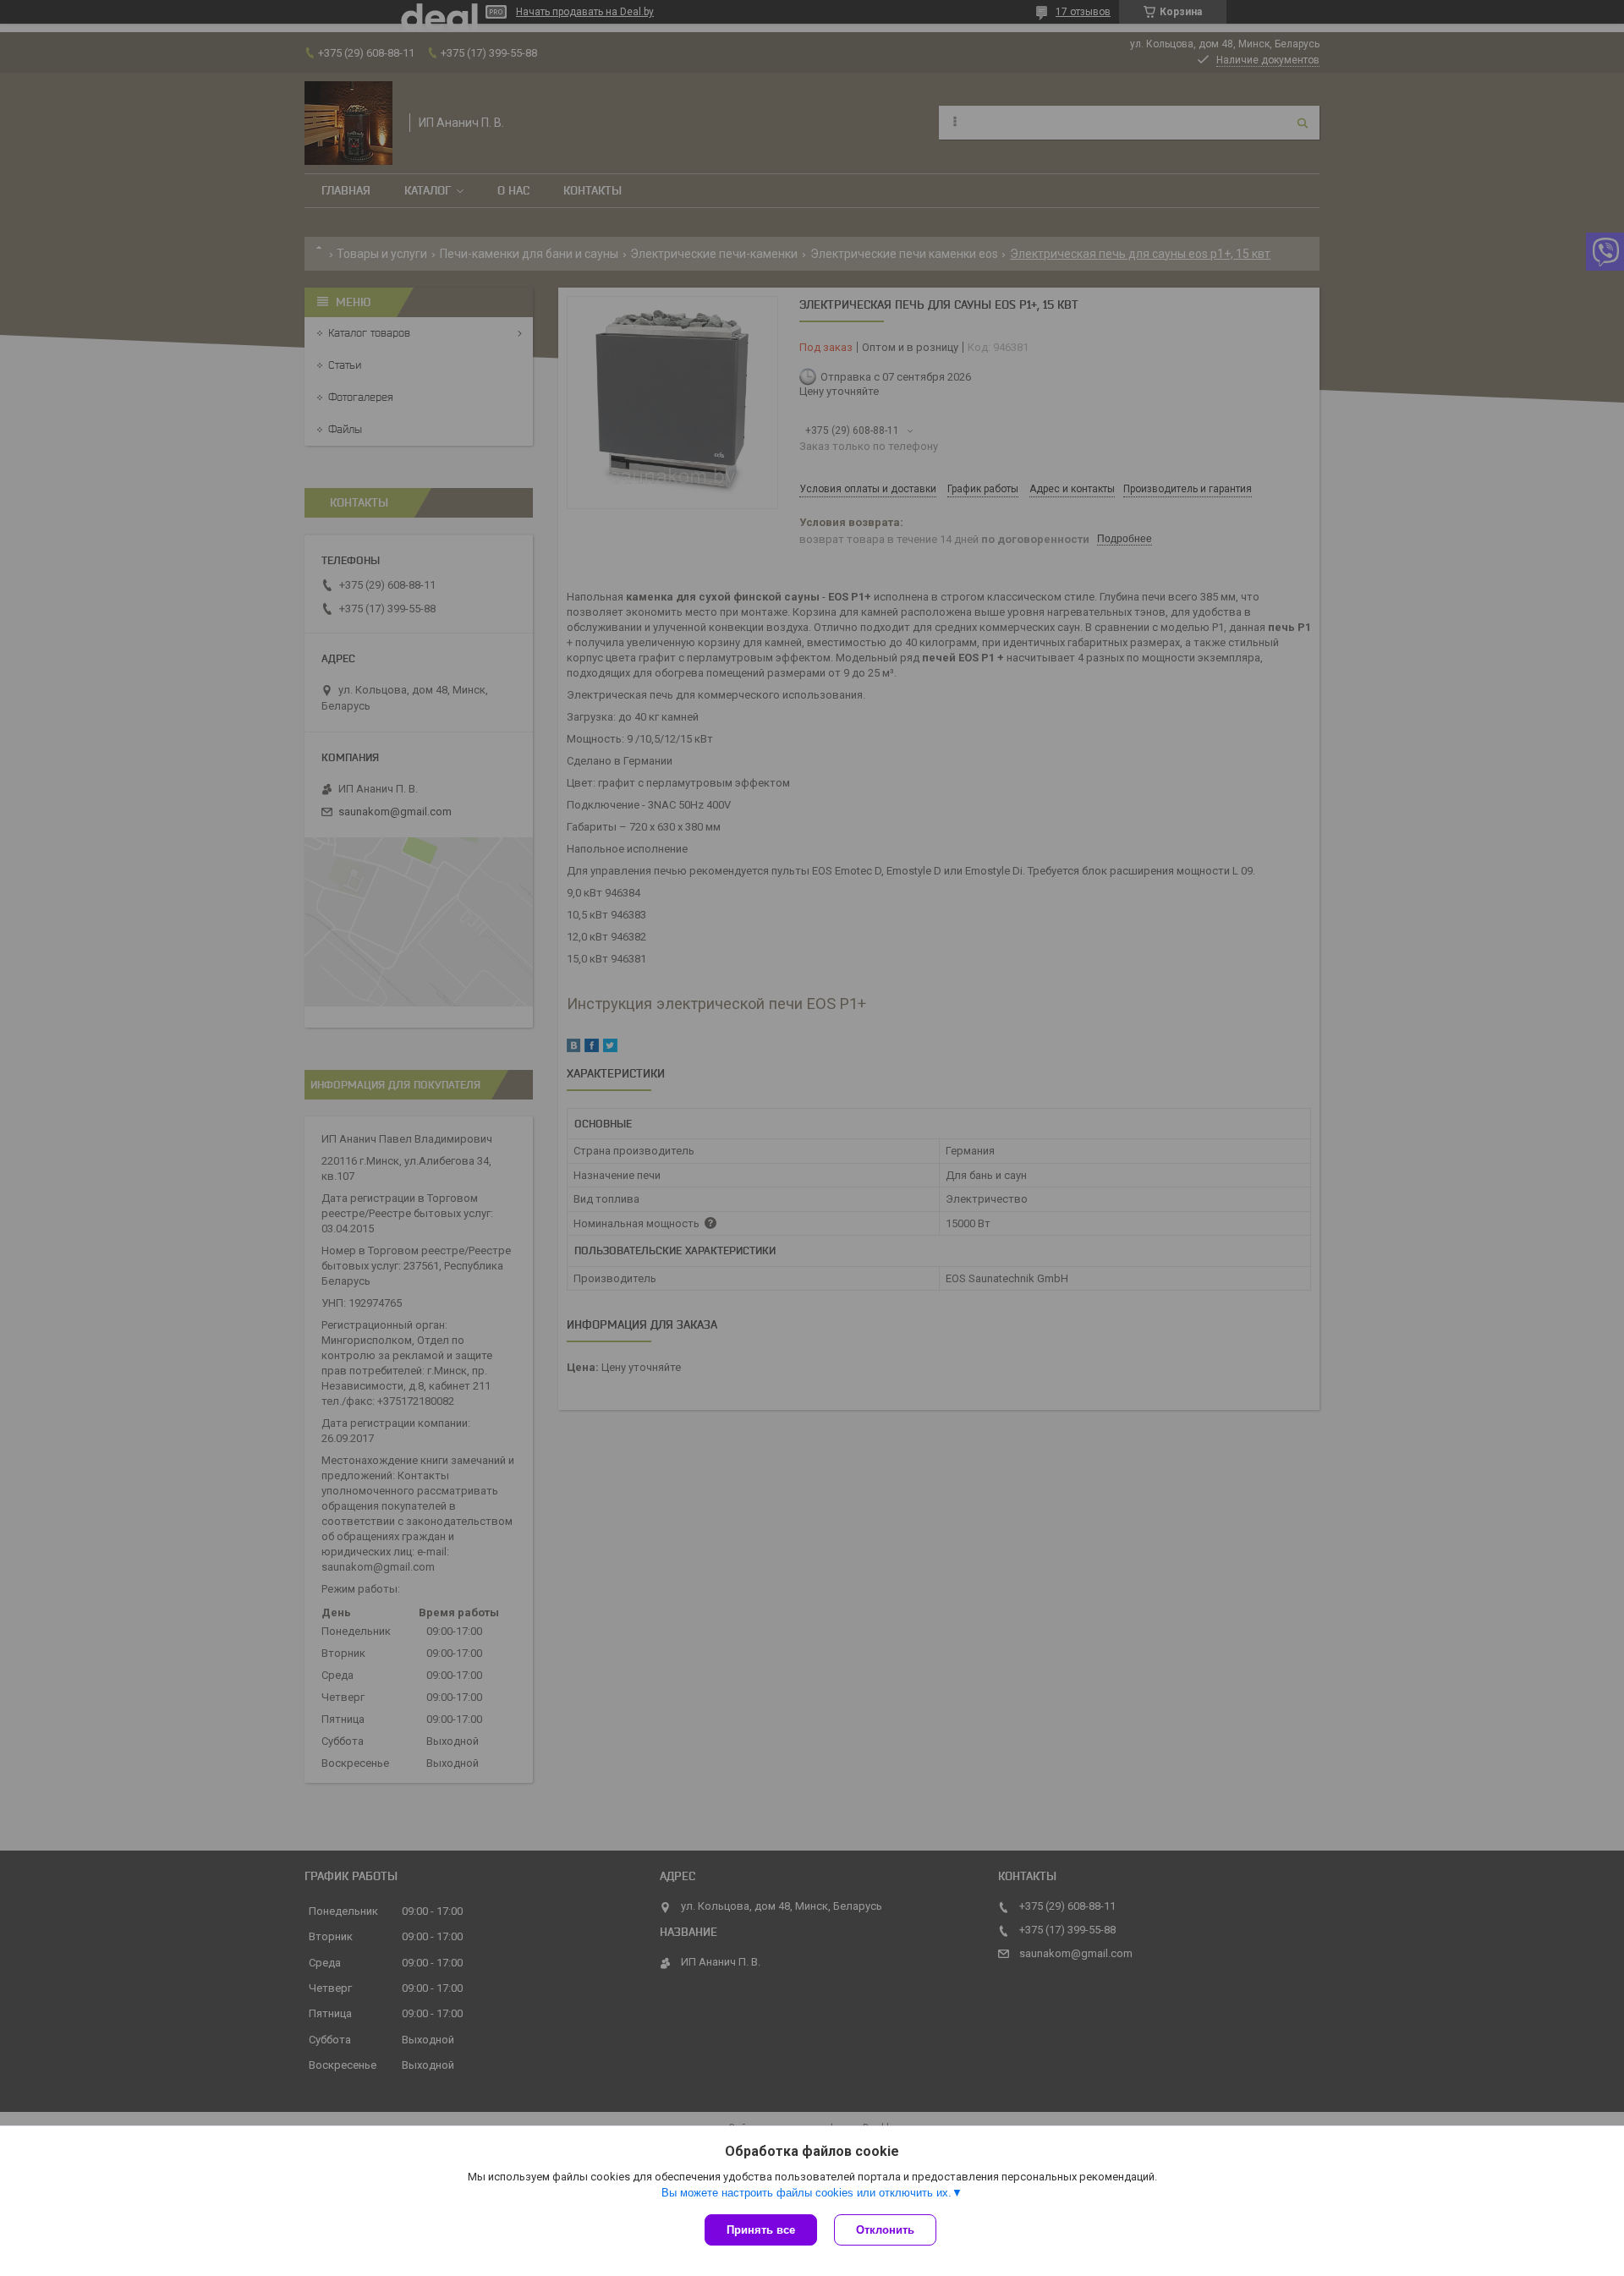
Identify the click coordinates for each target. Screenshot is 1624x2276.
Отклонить (885, 2230)
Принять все (761, 2230)
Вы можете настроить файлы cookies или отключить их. (807, 2193)
